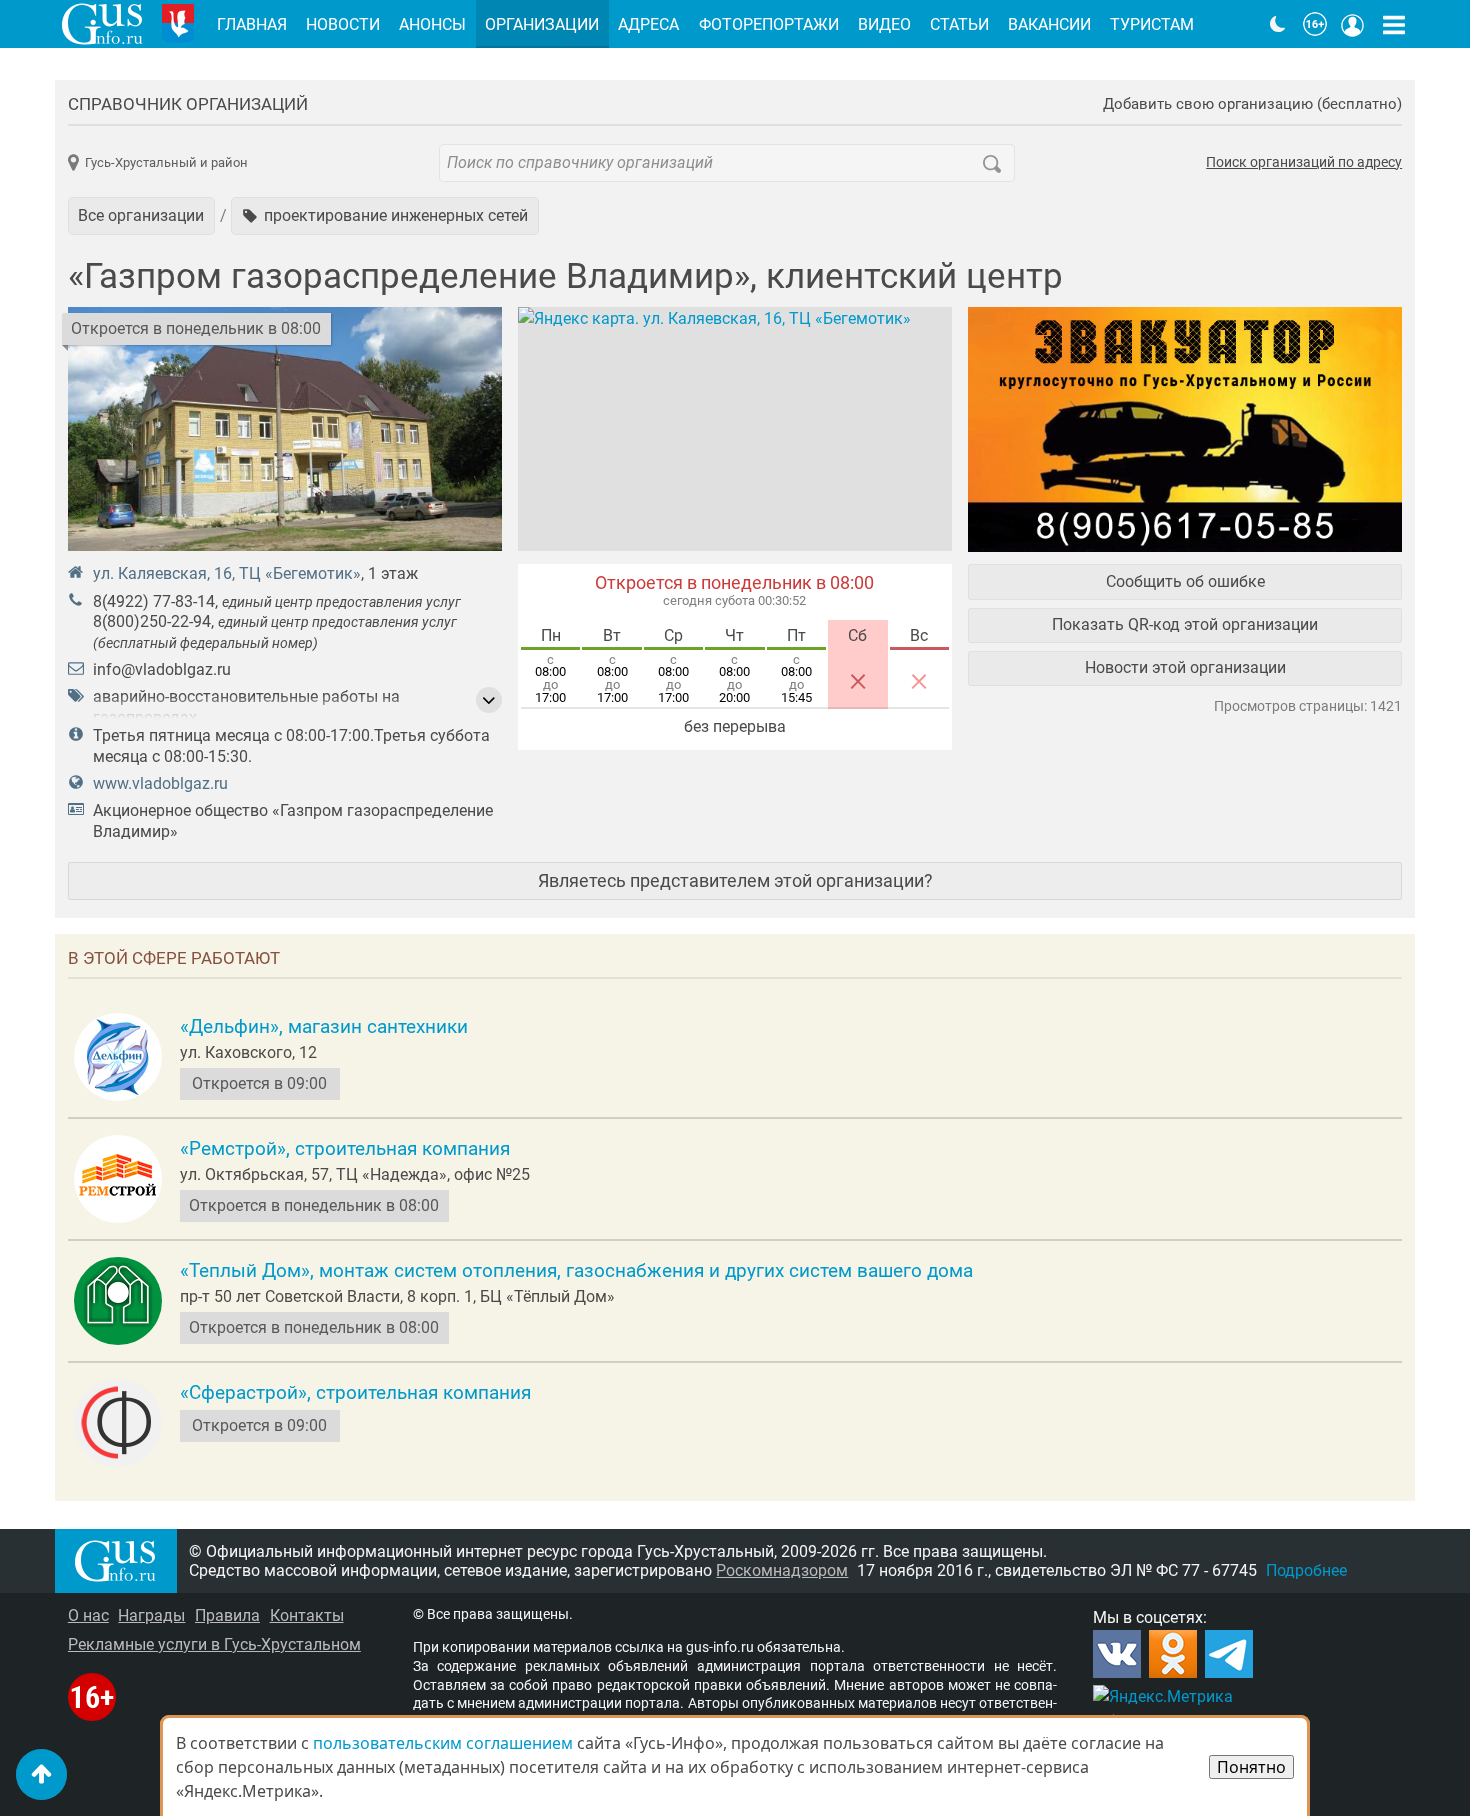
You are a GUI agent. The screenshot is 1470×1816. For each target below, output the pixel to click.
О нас (88, 1615)
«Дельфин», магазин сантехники (324, 1027)
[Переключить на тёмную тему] (1278, 24)
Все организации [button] (141, 215)
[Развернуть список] (489, 700)
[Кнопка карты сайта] (1394, 24)
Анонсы (432, 24)
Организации (542, 24)
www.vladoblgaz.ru (160, 783)
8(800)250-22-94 (152, 621)
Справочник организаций (188, 104)
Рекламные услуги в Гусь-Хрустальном (214, 1644)
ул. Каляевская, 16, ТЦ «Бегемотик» (227, 573)
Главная (252, 24)
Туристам (1152, 24)
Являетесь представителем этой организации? (735, 880)
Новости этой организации (1185, 667)
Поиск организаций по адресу (1304, 163)
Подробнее (1306, 1570)
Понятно (1251, 1767)
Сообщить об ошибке (1185, 581)
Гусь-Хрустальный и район (166, 162)
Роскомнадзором (782, 1570)
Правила (227, 1615)
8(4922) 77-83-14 (154, 601)
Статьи (959, 24)
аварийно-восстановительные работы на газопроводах (246, 707)
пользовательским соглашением (443, 1743)
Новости (343, 24)
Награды (151, 1615)
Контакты (307, 1615)
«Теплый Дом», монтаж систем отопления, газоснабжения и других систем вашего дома (576, 1271)
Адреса (648, 24)
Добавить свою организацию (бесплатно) (1252, 104)
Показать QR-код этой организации (1185, 624)
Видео (884, 24)
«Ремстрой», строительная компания (345, 1149)
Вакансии (1049, 24)
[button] (385, 216)
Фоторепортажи (769, 24)
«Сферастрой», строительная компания (355, 1393)
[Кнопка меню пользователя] (1353, 24)
